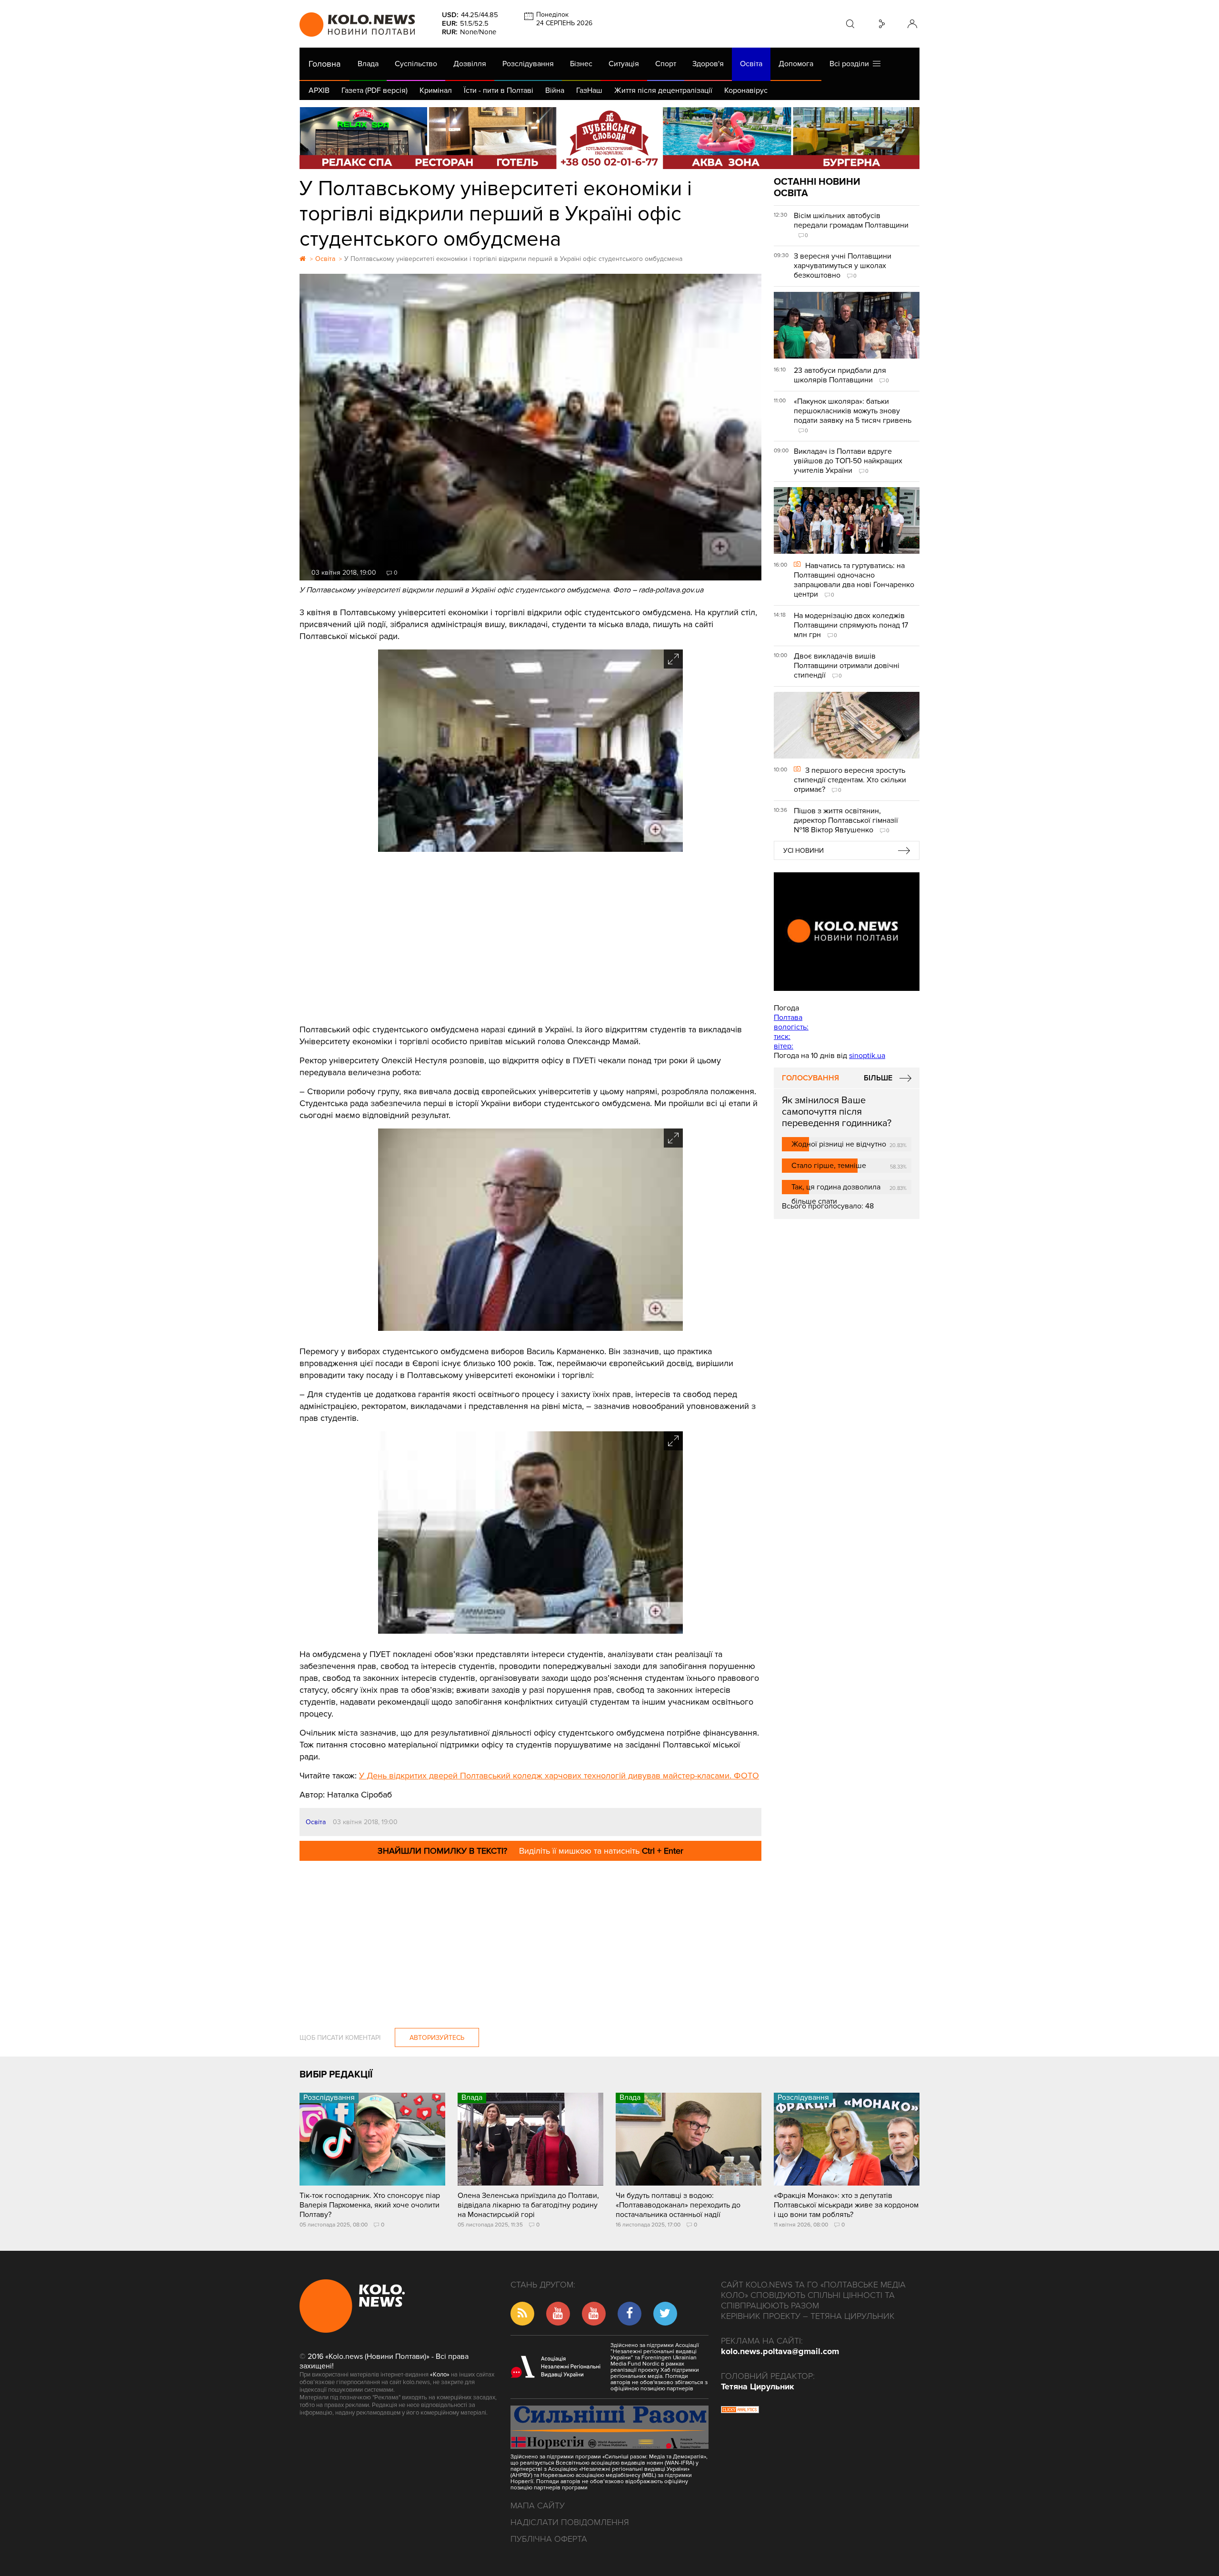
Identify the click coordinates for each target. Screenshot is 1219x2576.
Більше (878, 1078)
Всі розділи (851, 64)
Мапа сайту (538, 2506)
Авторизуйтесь (437, 2038)
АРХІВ (319, 90)
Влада (368, 64)
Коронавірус (746, 90)
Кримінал (436, 90)
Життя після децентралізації (663, 90)
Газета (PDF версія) (375, 90)
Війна (555, 90)
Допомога (796, 64)
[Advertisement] (530, 938)
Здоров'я (708, 64)
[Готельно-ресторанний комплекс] (609, 138)
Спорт (666, 64)
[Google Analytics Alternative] (740, 2411)
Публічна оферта (549, 2539)
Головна (325, 64)
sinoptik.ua (867, 1056)
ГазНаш (589, 90)
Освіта (751, 64)
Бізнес (581, 64)
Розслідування (528, 64)
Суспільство (416, 64)
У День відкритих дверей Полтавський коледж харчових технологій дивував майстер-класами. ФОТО (559, 1776)
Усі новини (804, 851)
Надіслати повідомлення (570, 2522)
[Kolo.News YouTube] (847, 932)
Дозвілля (470, 64)
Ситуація (624, 64)
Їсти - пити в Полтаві (499, 90)
